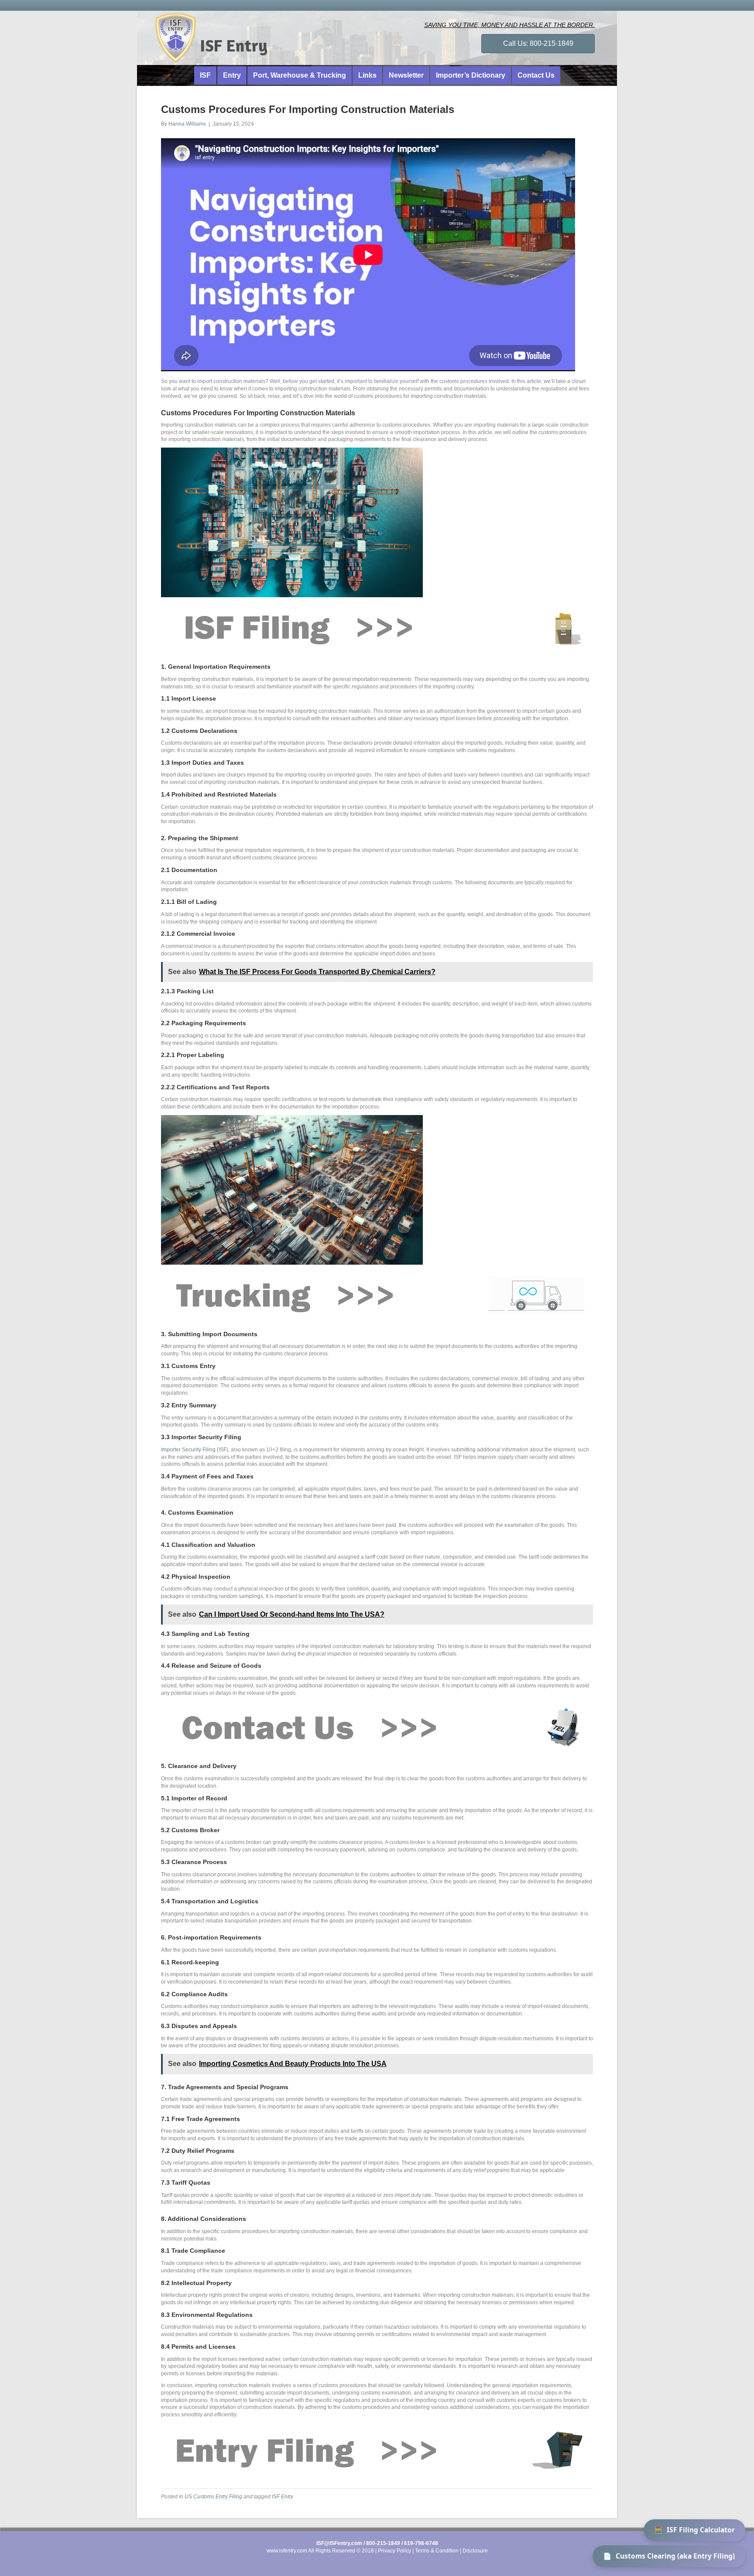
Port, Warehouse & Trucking (300, 75)
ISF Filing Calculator (694, 2530)
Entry (232, 75)
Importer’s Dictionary (471, 75)
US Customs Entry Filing (213, 2497)
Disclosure (475, 2551)
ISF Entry (283, 2497)
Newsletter (406, 75)
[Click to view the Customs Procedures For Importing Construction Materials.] (373, 2449)
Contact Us (536, 75)
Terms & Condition (437, 2551)
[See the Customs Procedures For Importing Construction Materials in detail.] (373, 1727)
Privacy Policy (394, 2551)
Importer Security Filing (188, 1450)
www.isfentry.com (287, 2551)
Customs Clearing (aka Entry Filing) (669, 2556)
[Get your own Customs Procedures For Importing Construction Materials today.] (373, 627)
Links (367, 75)
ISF (205, 75)
